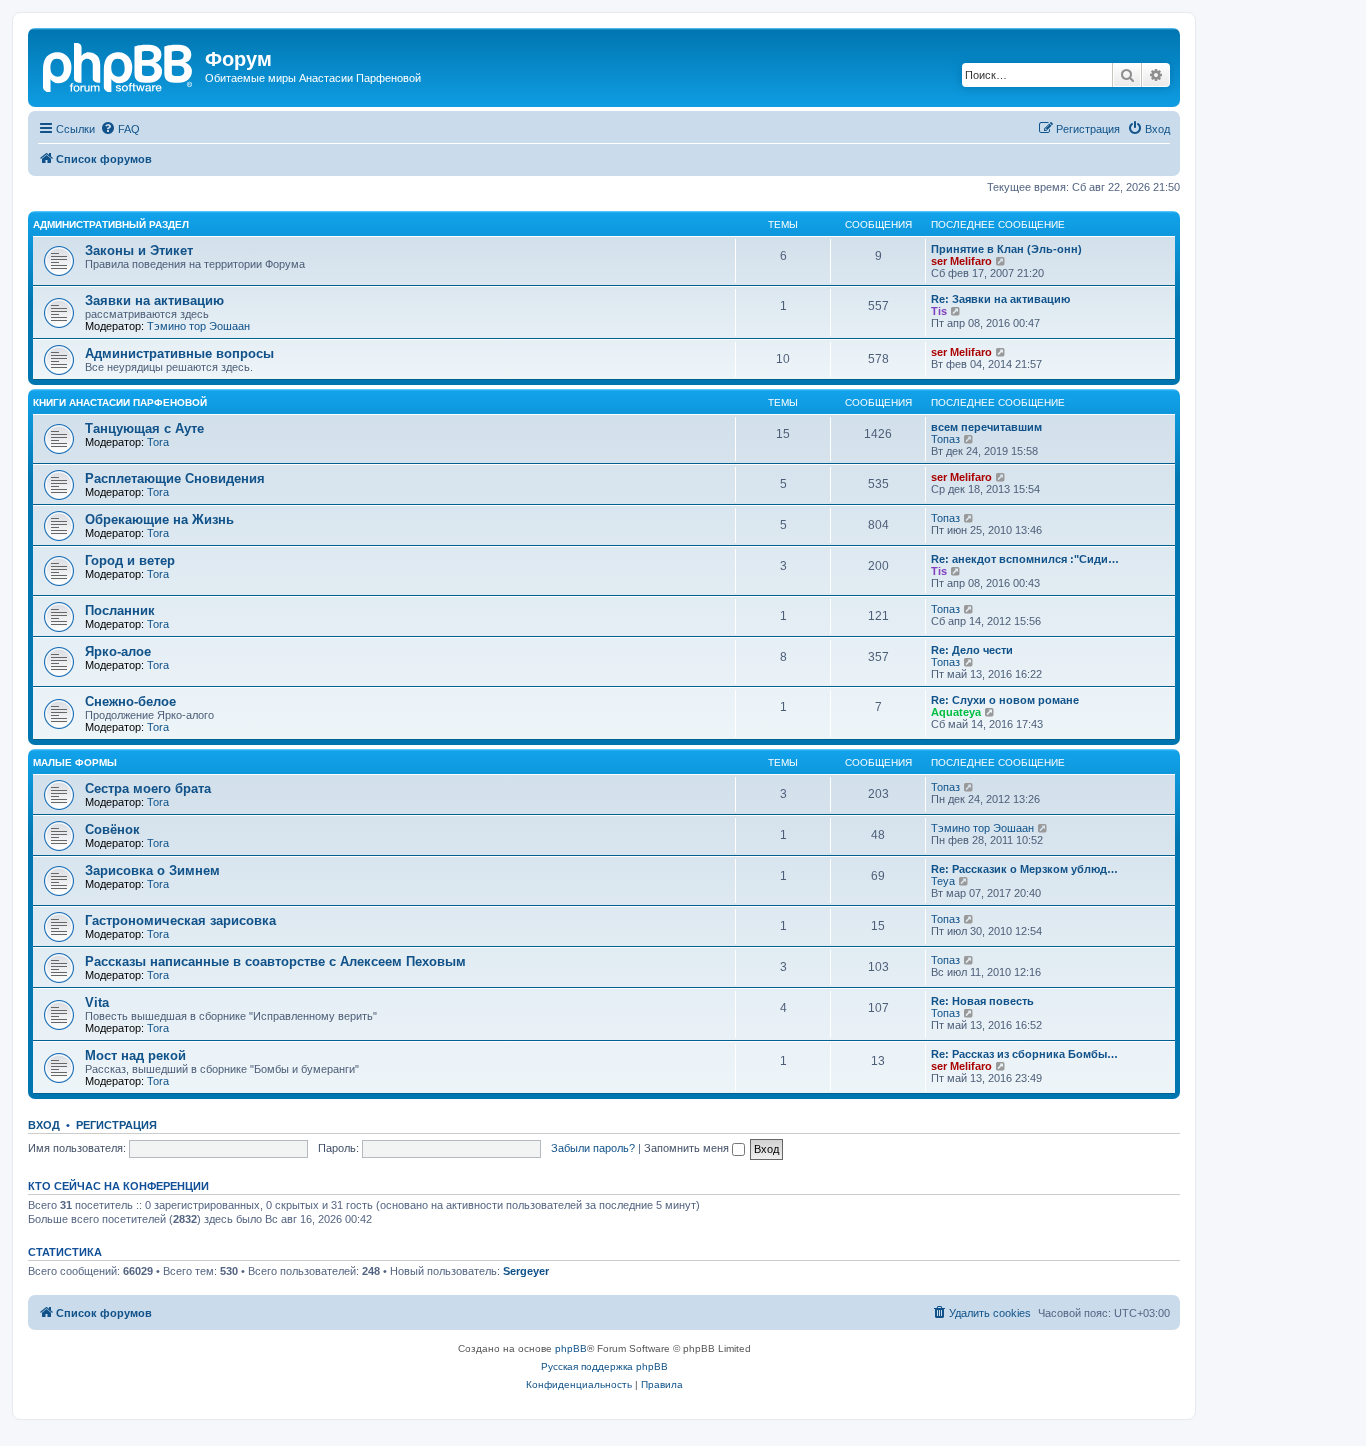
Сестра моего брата (148, 788)
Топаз (945, 439)
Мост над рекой (135, 1055)
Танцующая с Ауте (144, 428)
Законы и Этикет (139, 250)
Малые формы (75, 762)
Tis (939, 311)
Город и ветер (130, 560)
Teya (943, 881)
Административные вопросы (179, 353)
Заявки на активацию (154, 300)
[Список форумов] (119, 65)
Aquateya (956, 712)
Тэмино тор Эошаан (198, 326)
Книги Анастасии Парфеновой (120, 402)
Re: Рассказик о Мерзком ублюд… (1024, 869)
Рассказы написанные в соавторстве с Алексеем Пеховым (275, 961)
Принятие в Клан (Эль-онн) (1006, 249)
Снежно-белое (130, 701)
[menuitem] (120, 129)
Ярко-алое (118, 651)
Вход (44, 1125)
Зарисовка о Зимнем (152, 870)
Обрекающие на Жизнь (159, 519)
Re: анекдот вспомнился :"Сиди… (1025, 559)
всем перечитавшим (986, 427)
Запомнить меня (688, 1148)
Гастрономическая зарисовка (180, 920)
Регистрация (116, 1125)
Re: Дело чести (972, 650)
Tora (158, 442)
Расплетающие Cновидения (175, 478)
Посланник (120, 610)
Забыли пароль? (593, 1148)
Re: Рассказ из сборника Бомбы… (1024, 1054)
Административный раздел (111, 224)
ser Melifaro (961, 261)
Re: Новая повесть (982, 1001)
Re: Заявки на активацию (1000, 299)
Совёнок (112, 829)
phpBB (571, 1348)
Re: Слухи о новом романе (1005, 700)
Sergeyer (526, 1271)
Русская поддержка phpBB (604, 1366)
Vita (97, 1002)
